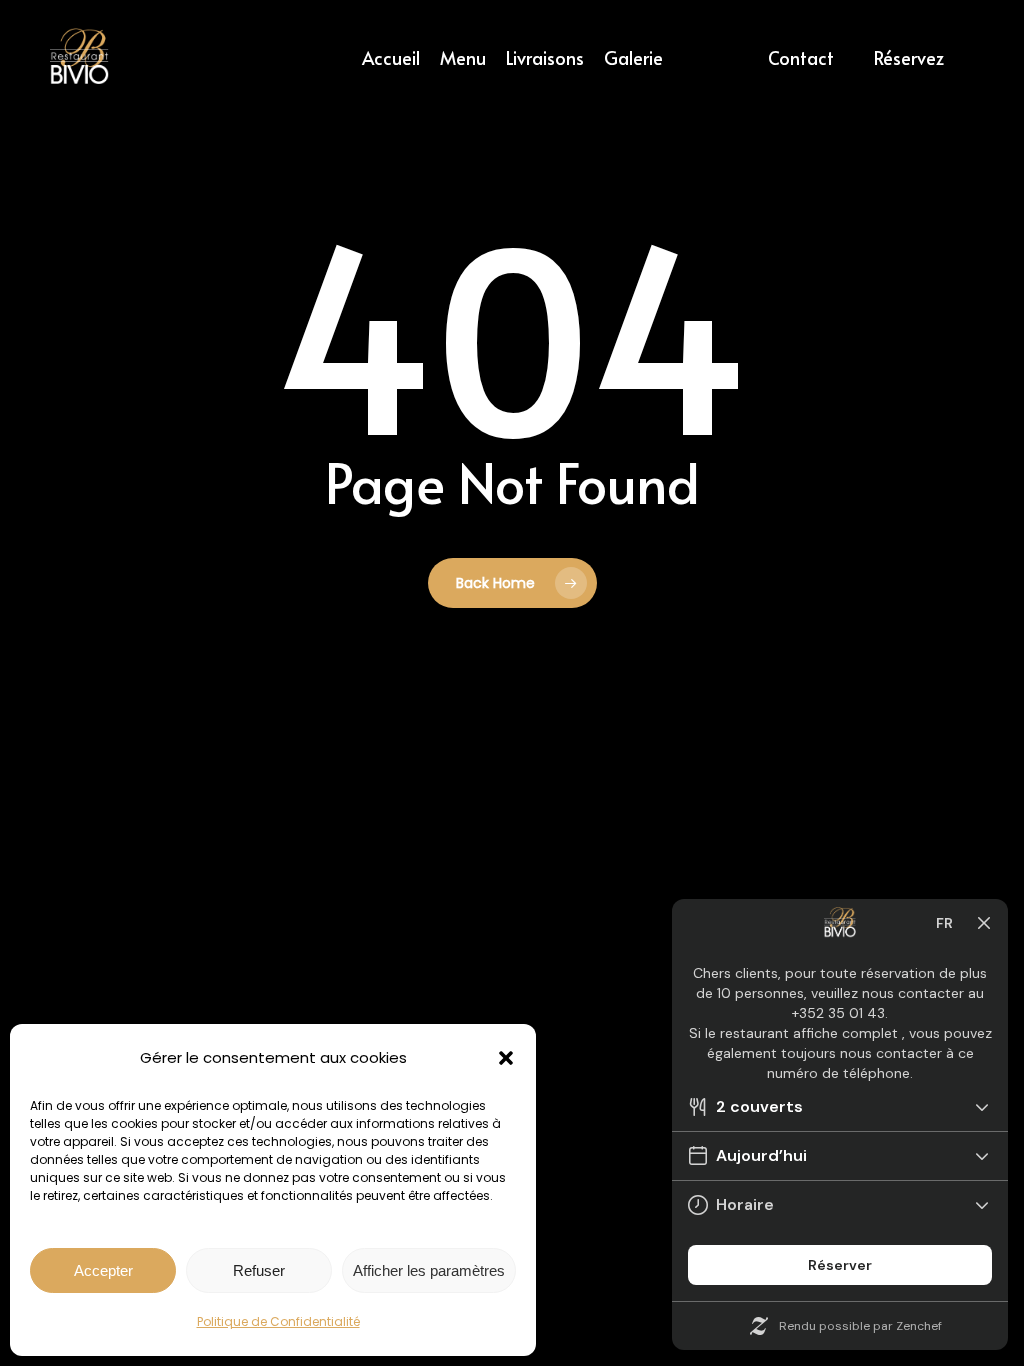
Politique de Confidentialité (278, 1321)
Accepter (103, 1270)
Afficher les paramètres (429, 1270)
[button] (506, 1058)
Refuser (259, 1270)
